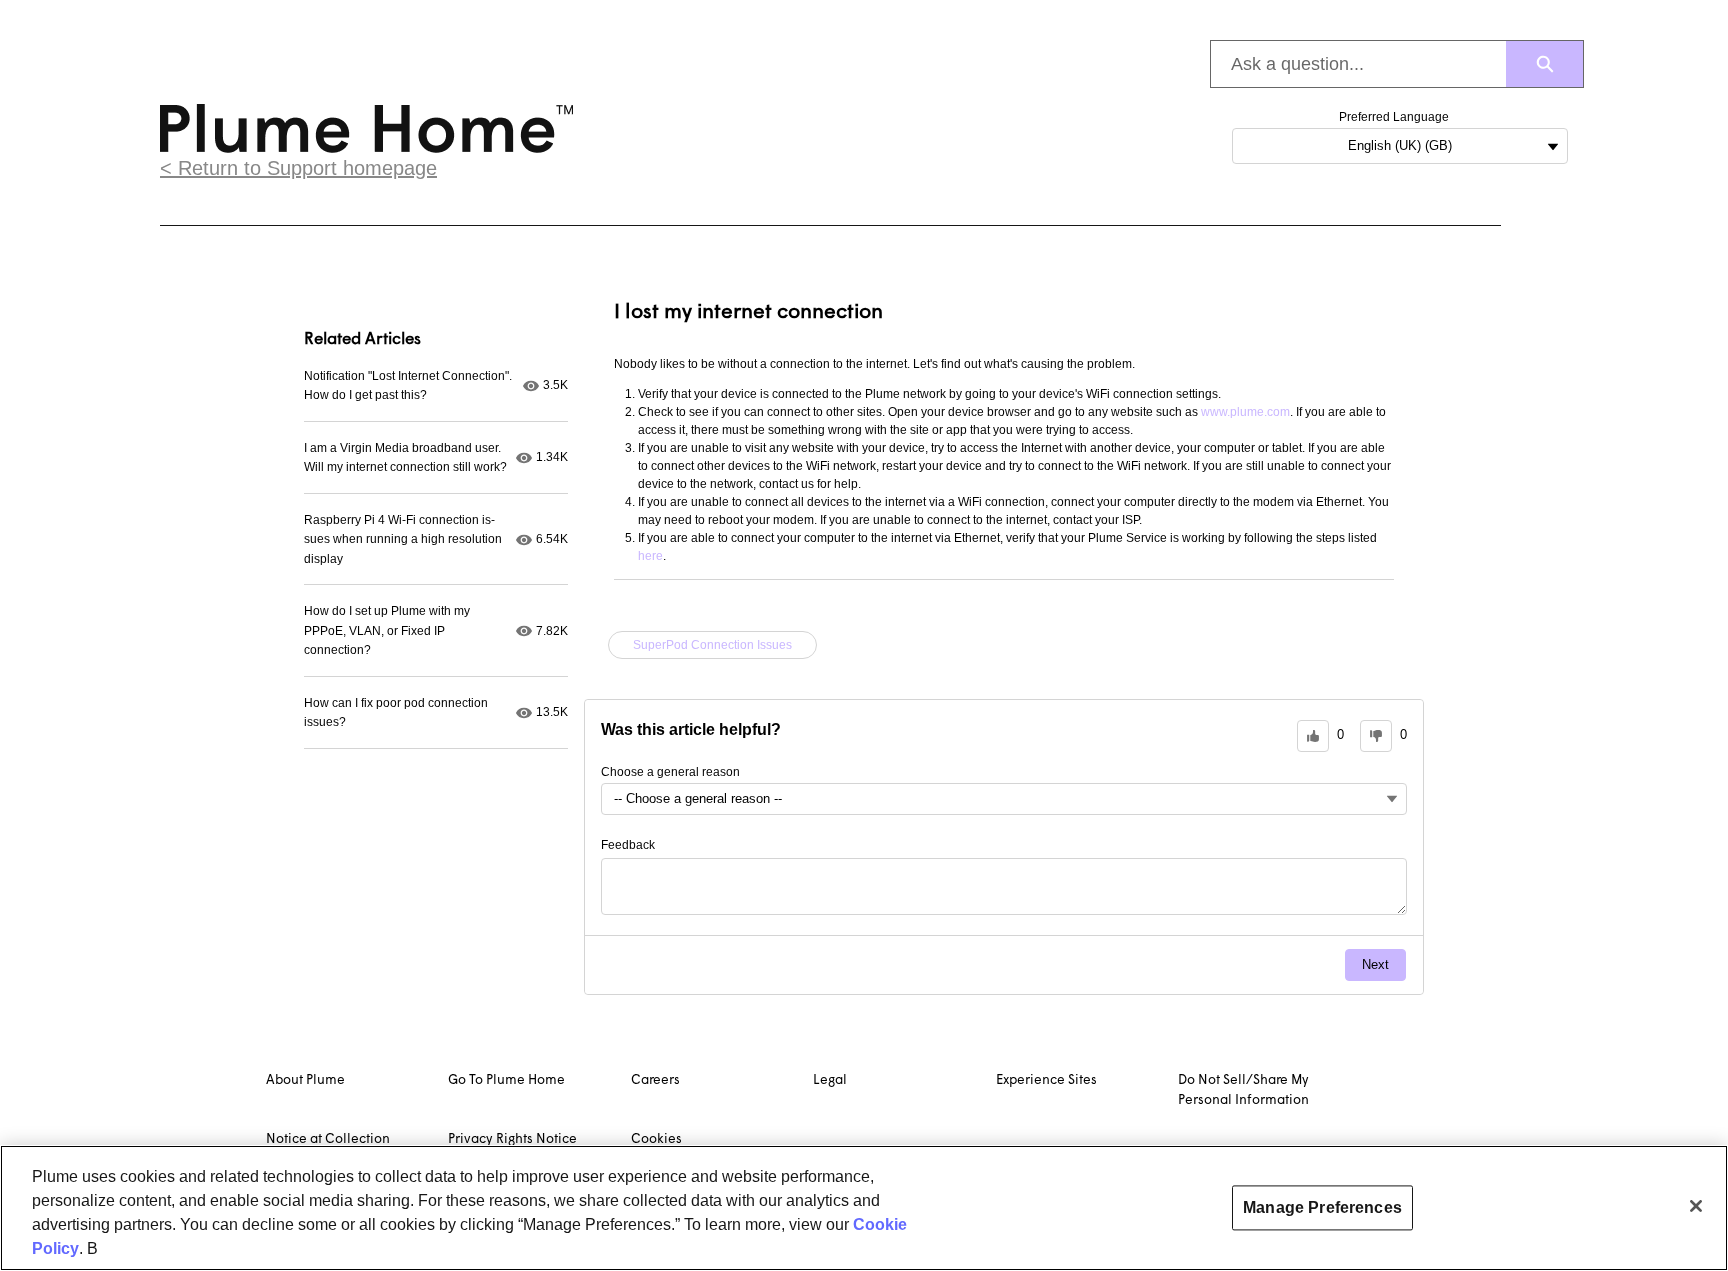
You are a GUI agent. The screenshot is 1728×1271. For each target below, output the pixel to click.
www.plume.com (1245, 412)
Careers (655, 1080)
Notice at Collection (328, 1139)
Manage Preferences (1322, 1207)
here (650, 556)
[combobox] (1358, 64)
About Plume (305, 1080)
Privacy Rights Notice (512, 1139)
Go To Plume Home (506, 1080)
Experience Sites (1046, 1080)
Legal (830, 1080)
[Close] (1696, 1206)
